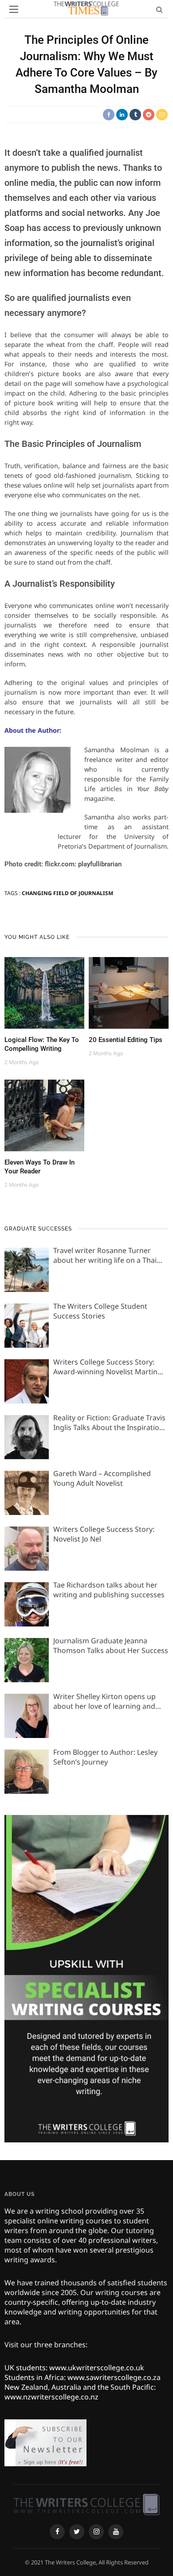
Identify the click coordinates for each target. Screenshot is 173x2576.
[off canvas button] (14, 9)
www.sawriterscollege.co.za (114, 2377)
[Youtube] (116, 2532)
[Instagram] (96, 2532)
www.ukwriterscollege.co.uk (97, 2368)
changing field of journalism (67, 893)
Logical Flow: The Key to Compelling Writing (42, 1044)
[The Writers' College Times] (86, 2504)
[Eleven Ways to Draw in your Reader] (44, 1115)
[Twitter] (77, 2532)
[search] (159, 9)
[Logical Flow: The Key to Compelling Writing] (44, 992)
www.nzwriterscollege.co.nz (51, 2397)
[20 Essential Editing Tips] (129, 992)
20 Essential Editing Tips (126, 1040)
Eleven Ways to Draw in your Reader (39, 1167)
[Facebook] (57, 2532)
